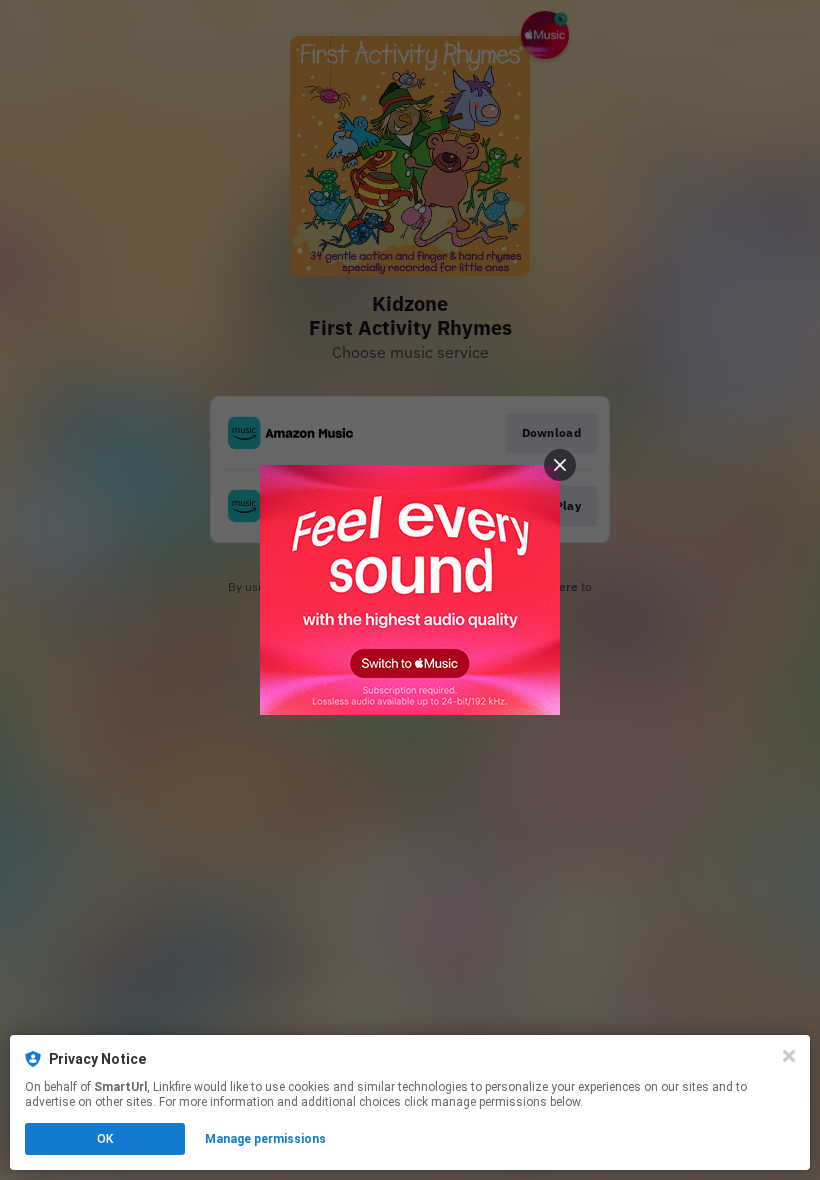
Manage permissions (265, 1139)
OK (105, 1139)
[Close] (789, 1056)
